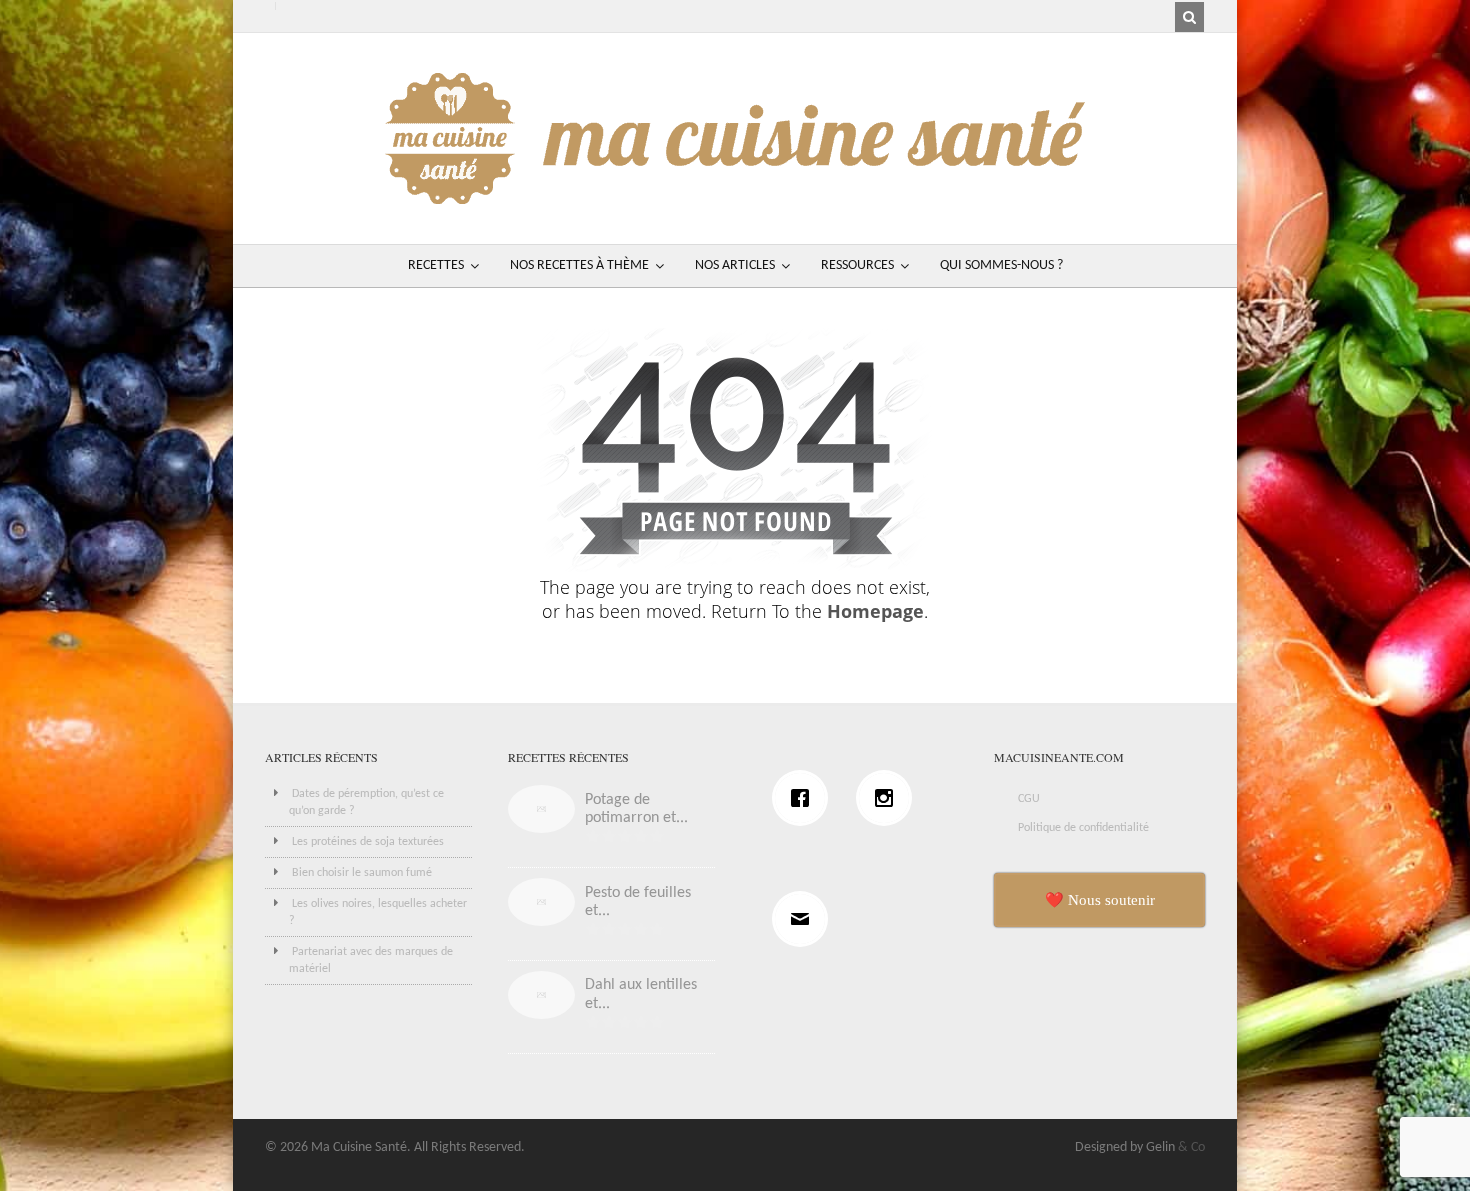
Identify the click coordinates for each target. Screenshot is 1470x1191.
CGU (1029, 799)
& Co (1191, 1147)
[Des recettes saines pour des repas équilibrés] (735, 194)
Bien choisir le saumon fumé (362, 873)
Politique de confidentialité (1083, 828)
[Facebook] (805, 798)
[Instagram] (889, 798)
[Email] (805, 919)
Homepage (875, 611)
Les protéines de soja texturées (368, 842)
